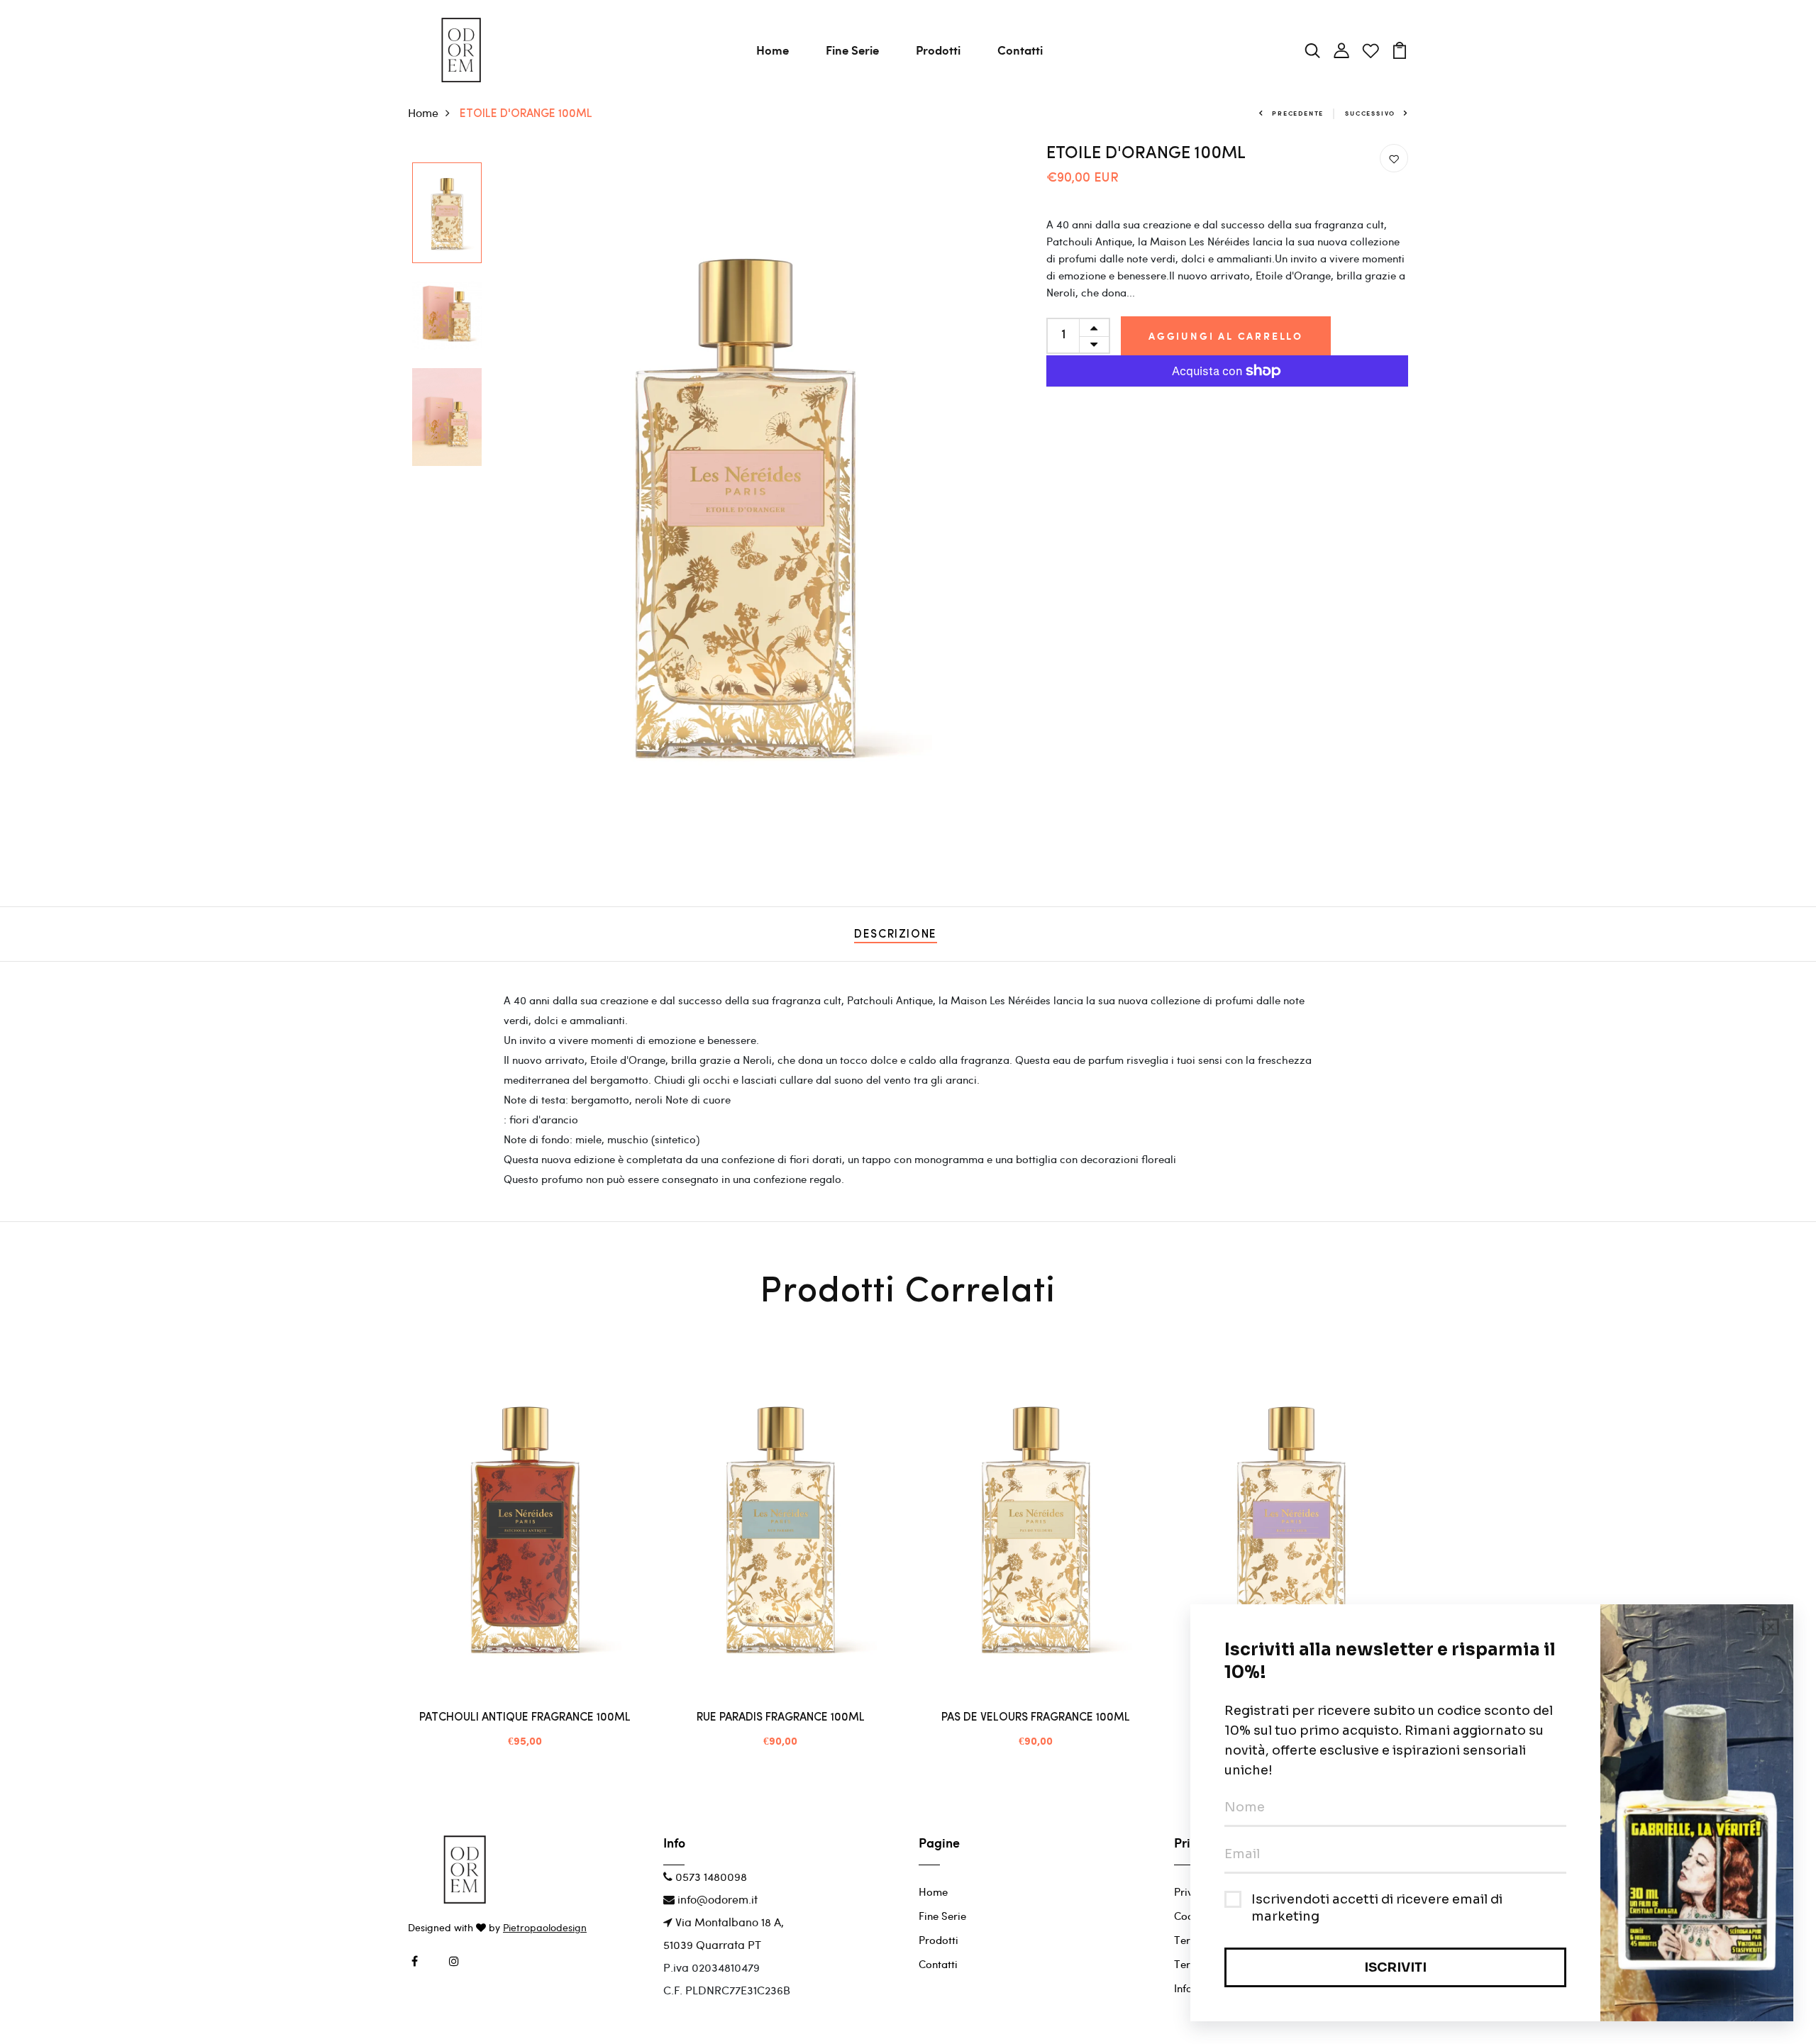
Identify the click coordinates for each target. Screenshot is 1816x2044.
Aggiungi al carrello (1226, 336)
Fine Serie (852, 50)
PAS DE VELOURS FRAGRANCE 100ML (1036, 1718)
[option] (447, 214)
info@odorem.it (716, 1899)
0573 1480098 (710, 1876)
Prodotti (938, 50)
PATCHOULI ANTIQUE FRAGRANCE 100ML (525, 1718)
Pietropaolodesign (545, 1927)
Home (773, 50)
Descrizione (896, 935)
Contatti (1020, 50)
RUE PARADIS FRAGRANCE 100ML (781, 1718)
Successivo (1370, 113)
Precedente (1298, 113)
